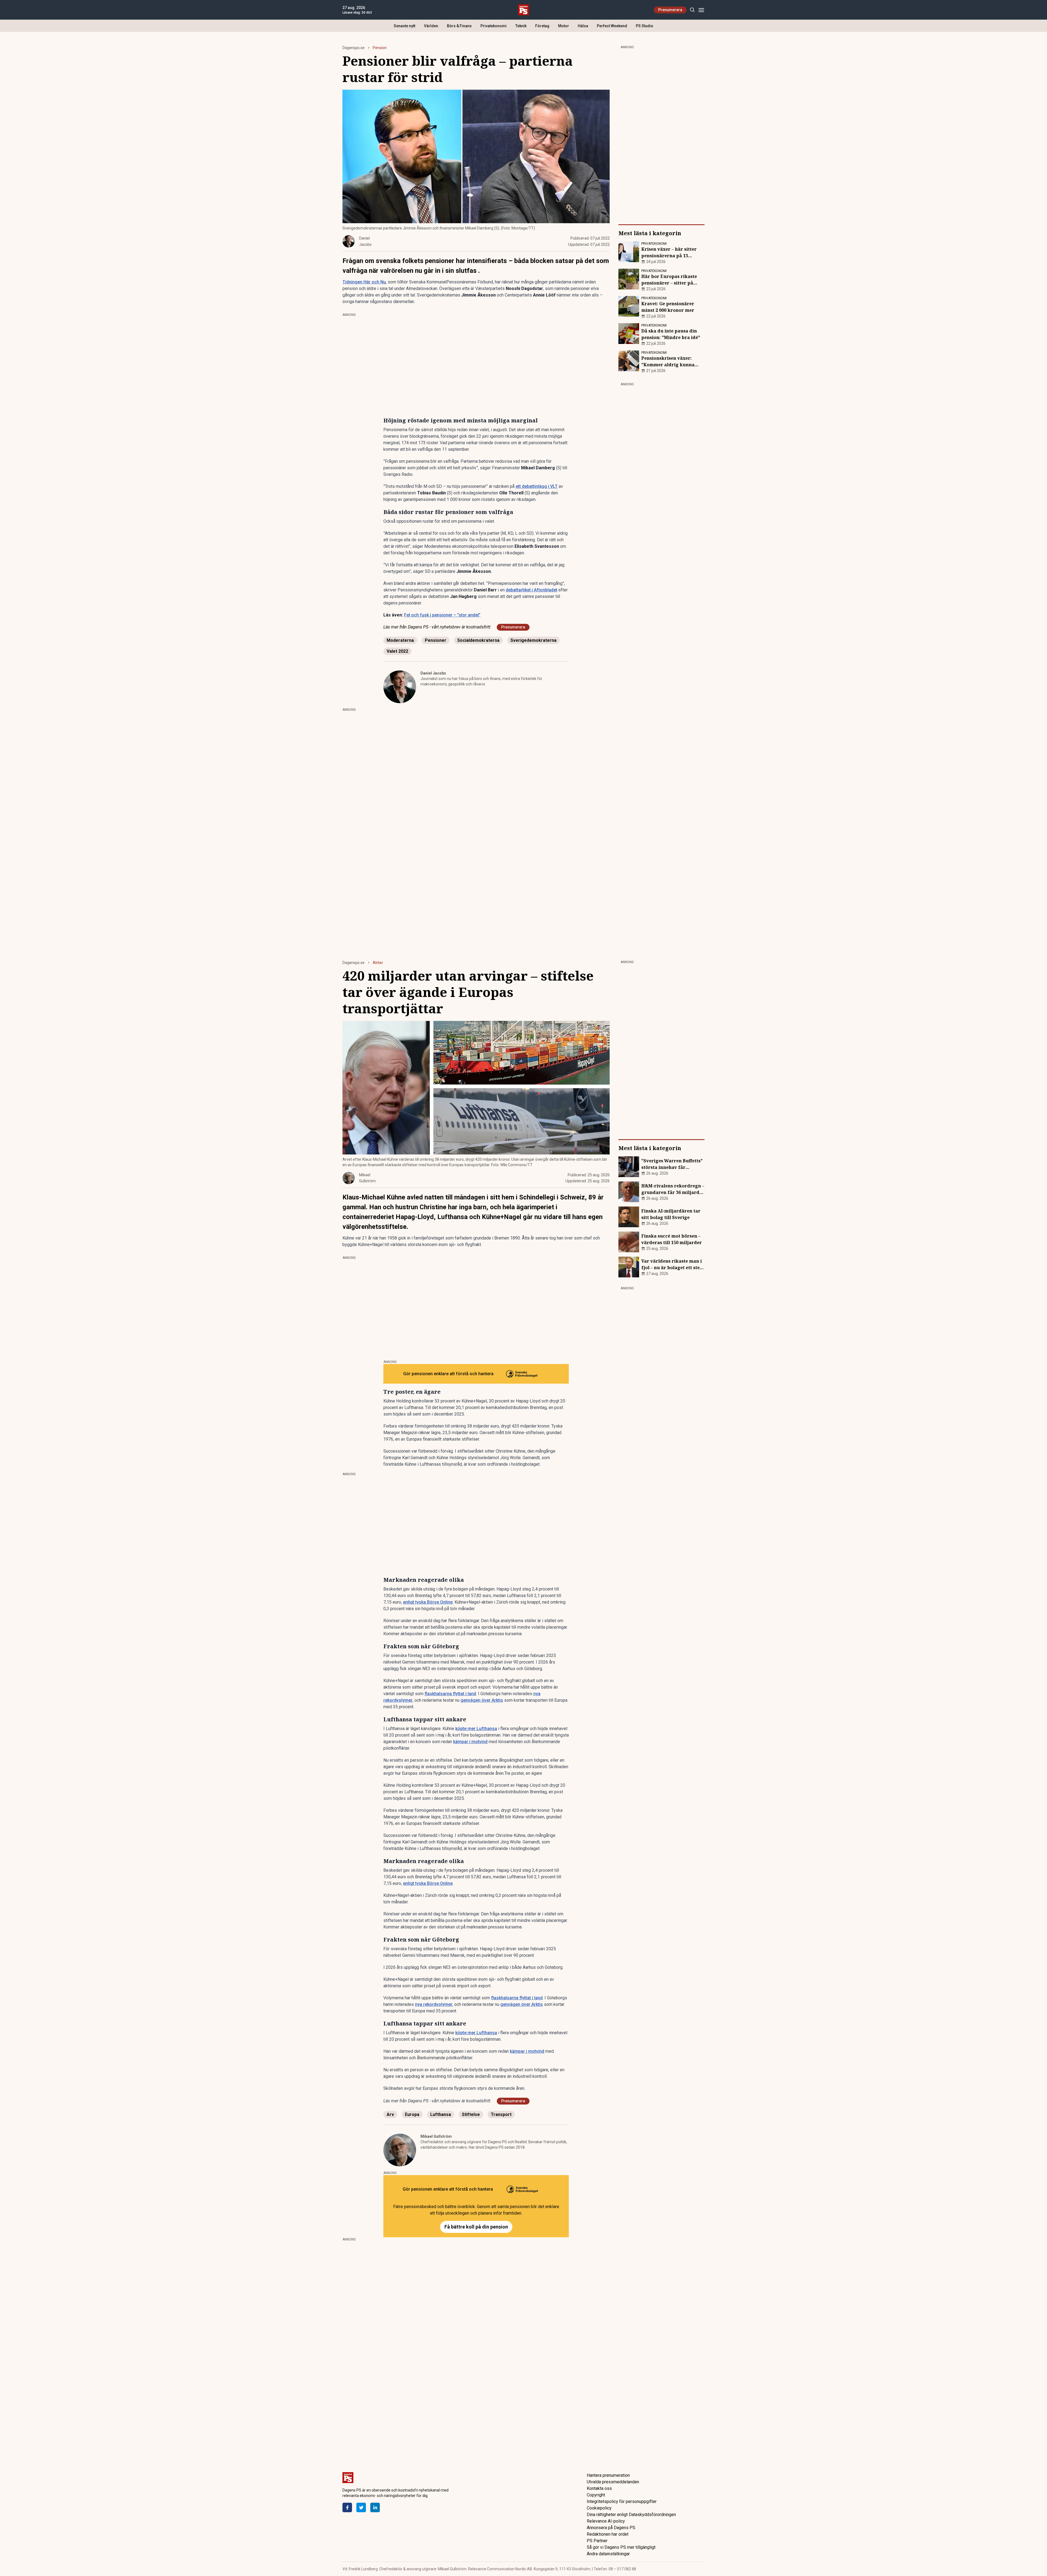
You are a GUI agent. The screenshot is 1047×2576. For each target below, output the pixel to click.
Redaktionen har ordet (608, 2534)
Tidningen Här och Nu (364, 282)
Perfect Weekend (612, 26)
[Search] (692, 10)
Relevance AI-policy (606, 2521)
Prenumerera (670, 10)
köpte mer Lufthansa (476, 1729)
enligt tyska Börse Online (428, 1602)
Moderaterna (400, 640)
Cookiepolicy (599, 2508)
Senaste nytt (404, 26)
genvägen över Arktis (482, 1700)
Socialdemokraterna (478, 640)
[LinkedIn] (375, 2507)
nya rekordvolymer (434, 2004)
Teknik (521, 26)
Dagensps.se (353, 48)
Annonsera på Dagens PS (611, 2528)
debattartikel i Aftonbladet (532, 590)
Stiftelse (471, 2114)
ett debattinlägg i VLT (537, 486)
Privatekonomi (494, 26)
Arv (390, 2114)
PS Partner (597, 2541)
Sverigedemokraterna (533, 640)
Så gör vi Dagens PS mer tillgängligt (621, 2547)
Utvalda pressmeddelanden (613, 2482)
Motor (564, 26)
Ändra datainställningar (608, 2554)
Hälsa (583, 26)
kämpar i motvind (470, 1742)
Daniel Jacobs (433, 673)
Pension (380, 48)
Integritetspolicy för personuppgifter (622, 2501)
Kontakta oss (599, 2488)
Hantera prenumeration (608, 2475)
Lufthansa (441, 2114)
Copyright (596, 2495)
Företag (542, 26)
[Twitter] (361, 2507)
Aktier (378, 963)
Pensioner (436, 640)
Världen (431, 26)
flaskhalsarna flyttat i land (450, 1694)
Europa (412, 2114)
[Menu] (701, 10)
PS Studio (645, 26)
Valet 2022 (397, 651)
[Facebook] (347, 2507)
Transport (501, 2114)
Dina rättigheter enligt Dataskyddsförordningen (631, 2515)
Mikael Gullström (436, 2136)
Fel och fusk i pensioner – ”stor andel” (442, 615)
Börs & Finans (459, 26)
